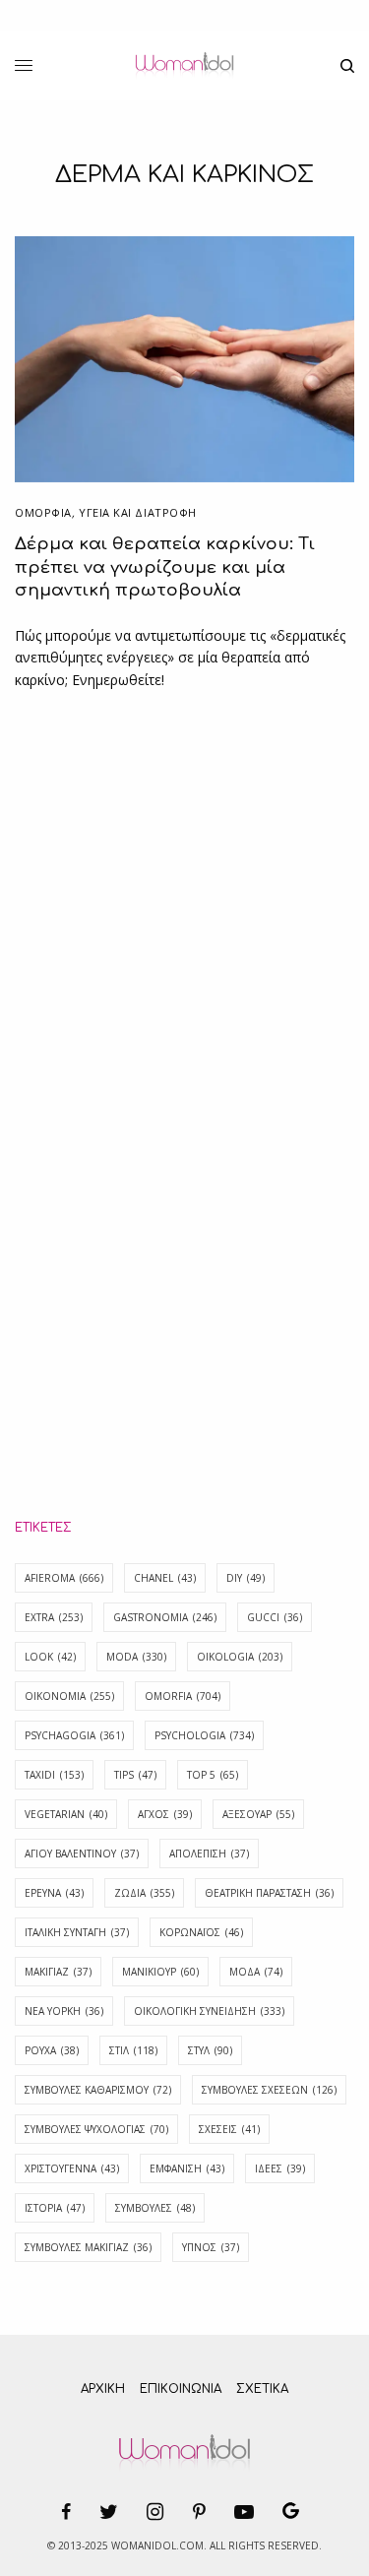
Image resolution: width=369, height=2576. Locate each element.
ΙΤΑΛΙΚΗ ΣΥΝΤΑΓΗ (77, 1932)
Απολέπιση (209, 1853)
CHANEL (165, 1578)
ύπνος (211, 2247)
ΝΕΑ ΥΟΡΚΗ (64, 2011)
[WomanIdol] (184, 66)
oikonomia (69, 1696)
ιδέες (280, 2168)
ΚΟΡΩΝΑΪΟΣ (201, 1932)
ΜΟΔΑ (256, 1972)
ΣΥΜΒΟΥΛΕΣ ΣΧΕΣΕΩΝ (269, 2090)
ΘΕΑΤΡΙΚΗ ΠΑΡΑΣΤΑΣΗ (269, 1893)
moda (136, 1657)
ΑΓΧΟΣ (165, 1814)
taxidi (54, 1775)
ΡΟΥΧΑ (52, 2050)
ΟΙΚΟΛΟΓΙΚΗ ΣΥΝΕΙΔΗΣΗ (209, 2011)
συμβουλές (155, 2208)
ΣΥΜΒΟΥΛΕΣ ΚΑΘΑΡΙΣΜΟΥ (98, 2090)
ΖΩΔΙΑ (144, 1893)
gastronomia (165, 1617)
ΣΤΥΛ (210, 2050)
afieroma (64, 1578)
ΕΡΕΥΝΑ (54, 1893)
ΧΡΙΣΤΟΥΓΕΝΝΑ (72, 2168)
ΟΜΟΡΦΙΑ (43, 512)
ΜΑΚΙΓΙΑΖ (58, 1972)
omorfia (183, 1696)
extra (54, 1617)
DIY (246, 1578)
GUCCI (275, 1617)
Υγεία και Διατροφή (138, 512)
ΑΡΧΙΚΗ (103, 2389)
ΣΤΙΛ (133, 2050)
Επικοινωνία (181, 2389)
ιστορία (55, 2208)
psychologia (204, 1735)
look (50, 1657)
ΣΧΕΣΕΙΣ (229, 2129)
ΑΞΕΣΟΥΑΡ (258, 1814)
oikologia (240, 1657)
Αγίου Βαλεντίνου (82, 1853)
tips (135, 1775)
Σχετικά (262, 2389)
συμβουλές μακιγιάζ (88, 2247)
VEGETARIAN (66, 1814)
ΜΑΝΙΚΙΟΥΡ (160, 1972)
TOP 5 (213, 1775)
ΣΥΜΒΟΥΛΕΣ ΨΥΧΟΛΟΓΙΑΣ (96, 2129)
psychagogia (74, 1735)
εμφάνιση (187, 2168)
